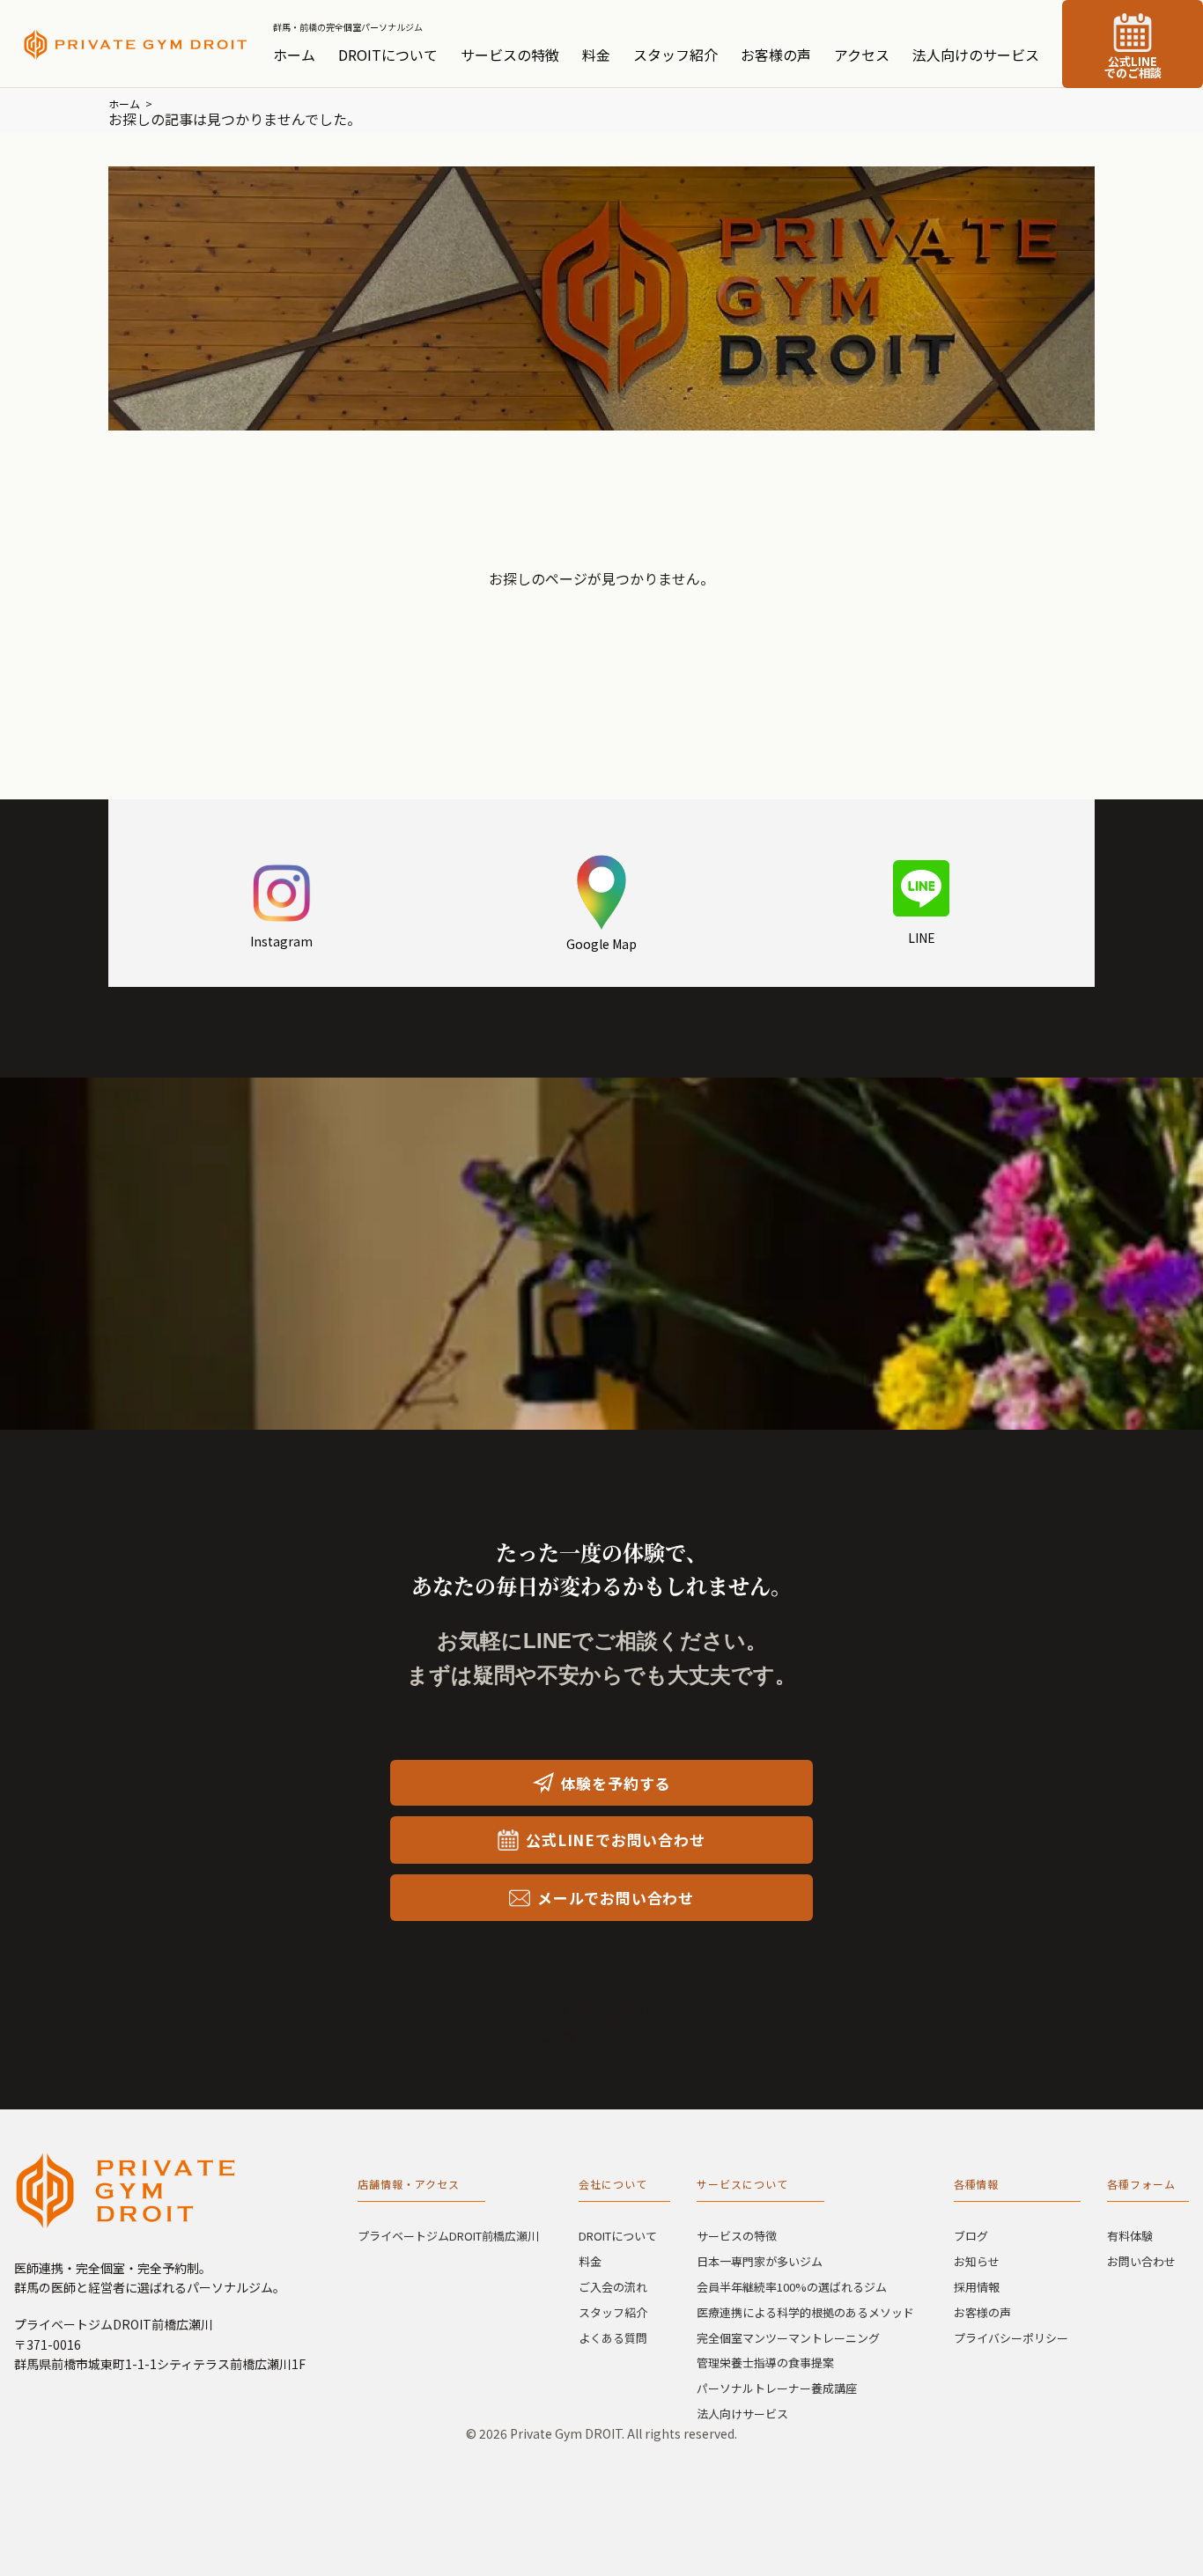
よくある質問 (613, 2338)
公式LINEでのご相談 (1133, 67)
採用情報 (977, 2287)
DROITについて (388, 55)
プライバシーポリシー (1011, 2338)
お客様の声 (776, 55)
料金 (596, 55)
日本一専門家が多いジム (760, 2261)
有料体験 (1130, 2236)
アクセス (862, 55)
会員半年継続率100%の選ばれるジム (792, 2287)
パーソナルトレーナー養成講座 (777, 2388)
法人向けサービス (742, 2414)
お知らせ (977, 2261)
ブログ (971, 2236)
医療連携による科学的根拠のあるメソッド (805, 2312)
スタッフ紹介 (675, 55)
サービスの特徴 (510, 55)
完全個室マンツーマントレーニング (788, 2338)
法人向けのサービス (976, 55)
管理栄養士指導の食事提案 (765, 2363)
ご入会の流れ (613, 2287)
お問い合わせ (1141, 2261)
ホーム (294, 55)
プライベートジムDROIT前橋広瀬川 (448, 2236)
